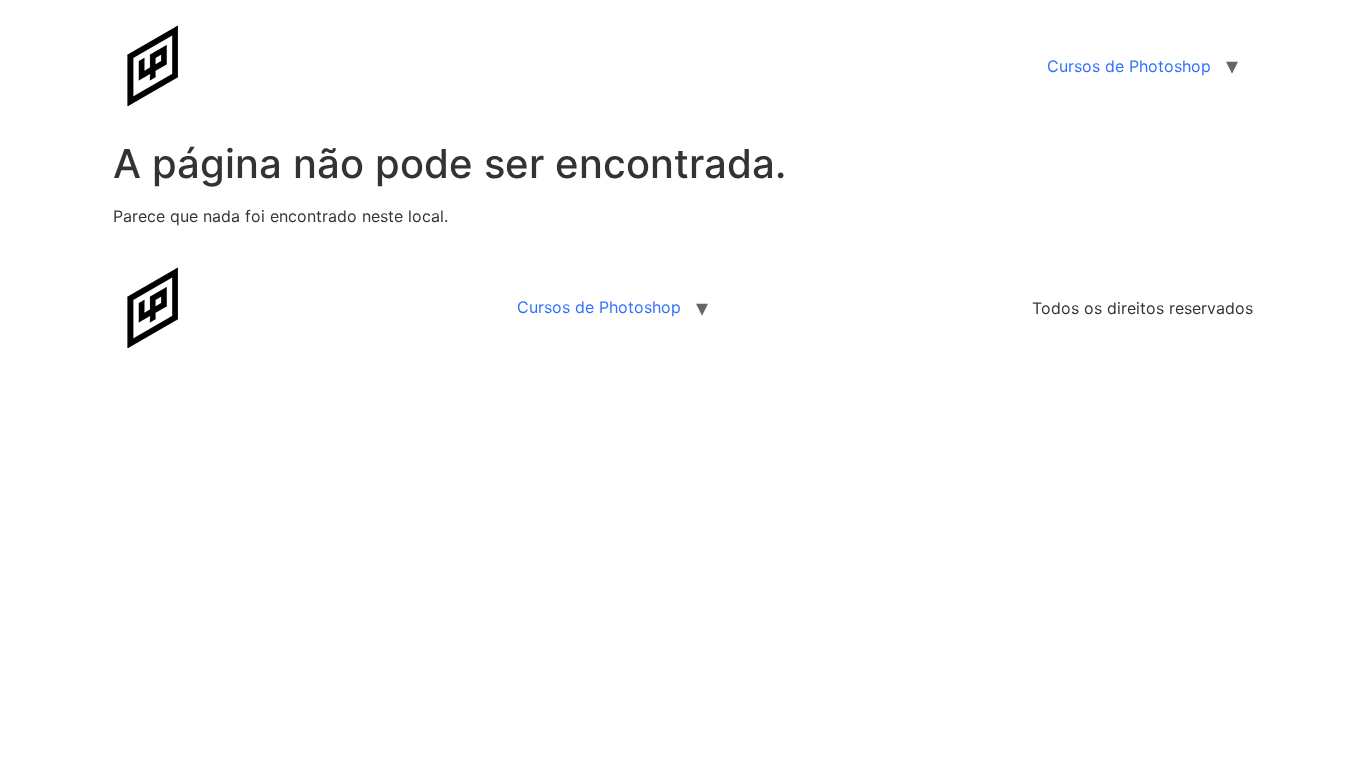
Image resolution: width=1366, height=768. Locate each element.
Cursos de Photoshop (1129, 66)
